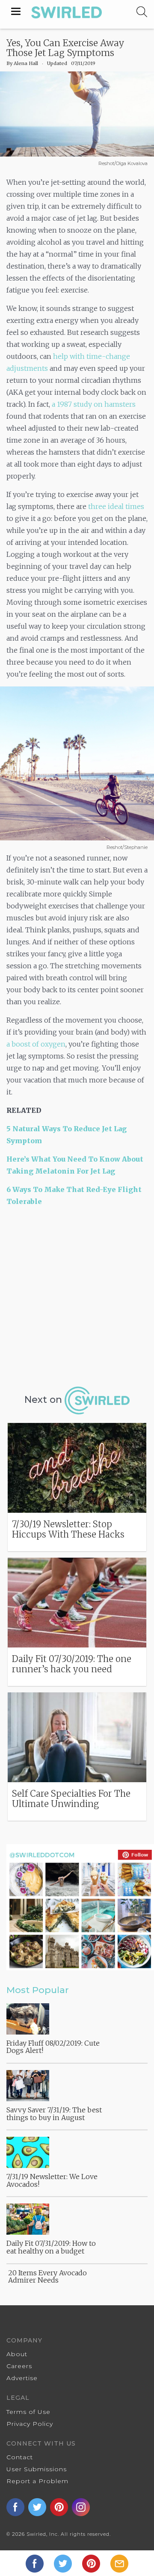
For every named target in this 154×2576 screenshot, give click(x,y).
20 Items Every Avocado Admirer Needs (47, 2277)
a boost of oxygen (36, 1044)
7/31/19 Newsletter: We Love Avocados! (52, 2180)
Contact (20, 2457)
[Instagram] (82, 2507)
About (17, 2354)
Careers (19, 2366)
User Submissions (37, 2469)
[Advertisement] (77, 1295)
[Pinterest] (92, 2563)
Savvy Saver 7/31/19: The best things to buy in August (54, 2114)
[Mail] (119, 2563)
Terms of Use (28, 2412)
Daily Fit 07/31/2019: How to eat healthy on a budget (51, 2247)
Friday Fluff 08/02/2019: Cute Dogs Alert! (53, 2047)
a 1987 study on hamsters (94, 404)
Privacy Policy (30, 2424)
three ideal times (116, 506)
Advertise (22, 2378)
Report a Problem (37, 2481)
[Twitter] (64, 2563)
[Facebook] (36, 2563)
